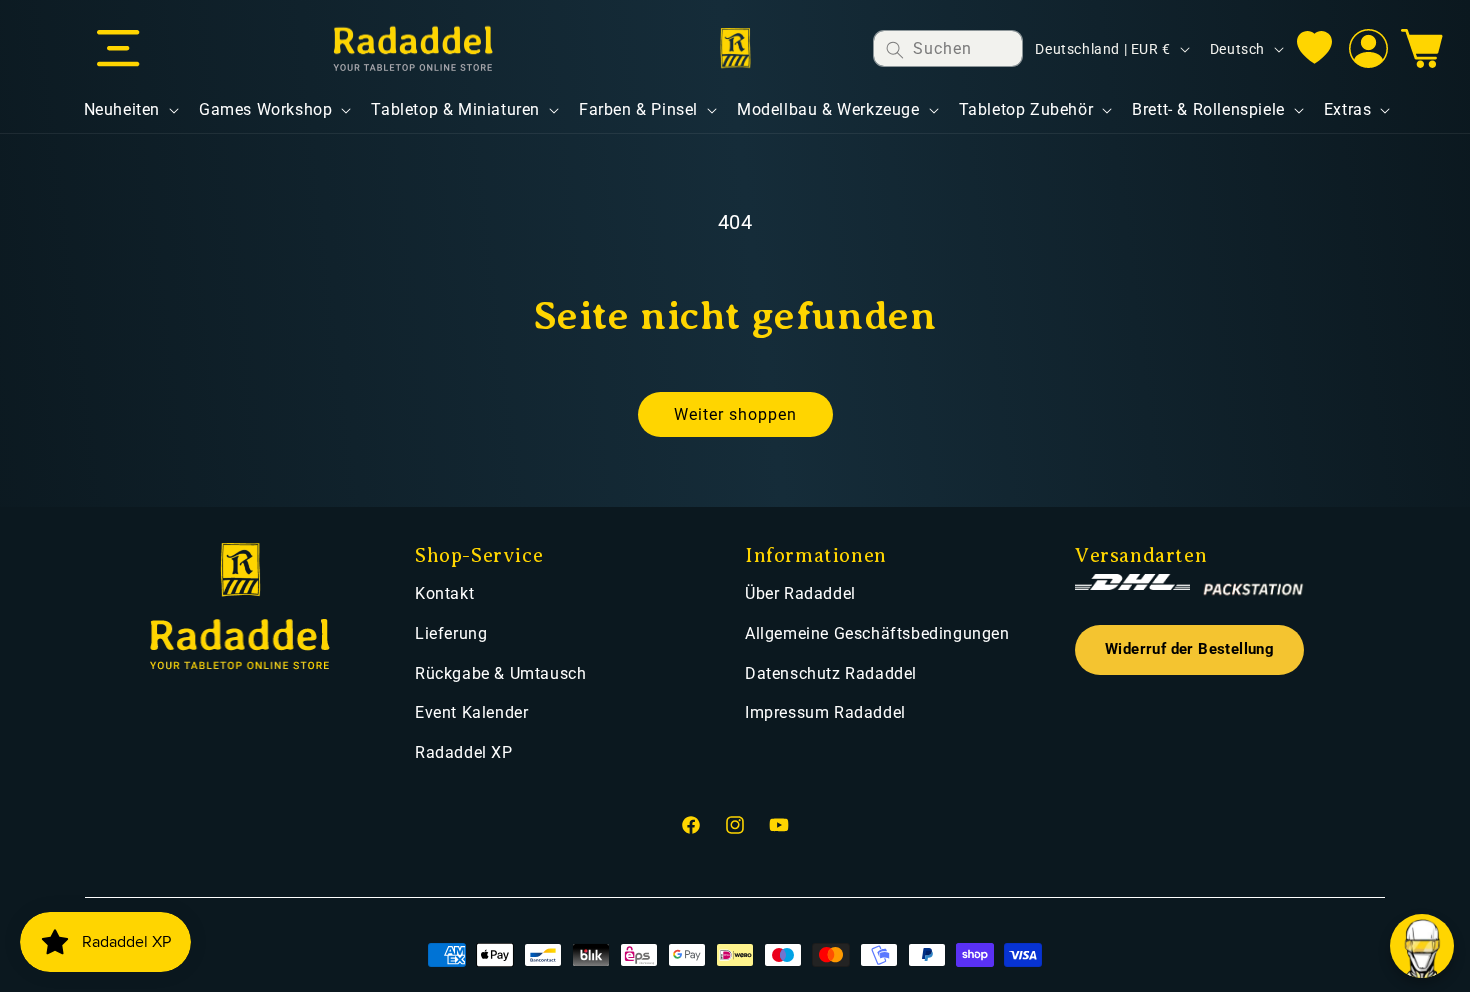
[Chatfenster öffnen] (1422, 946)
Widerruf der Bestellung (1189, 649)
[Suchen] (895, 49)
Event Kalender (471, 712)
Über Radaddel (800, 593)
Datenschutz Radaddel (831, 673)
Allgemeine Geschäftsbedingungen (877, 633)
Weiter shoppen (735, 414)
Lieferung (451, 633)
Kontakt (444, 593)
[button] (118, 49)
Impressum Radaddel (825, 712)
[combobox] (948, 48)
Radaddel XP (464, 752)
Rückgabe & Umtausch (500, 673)
